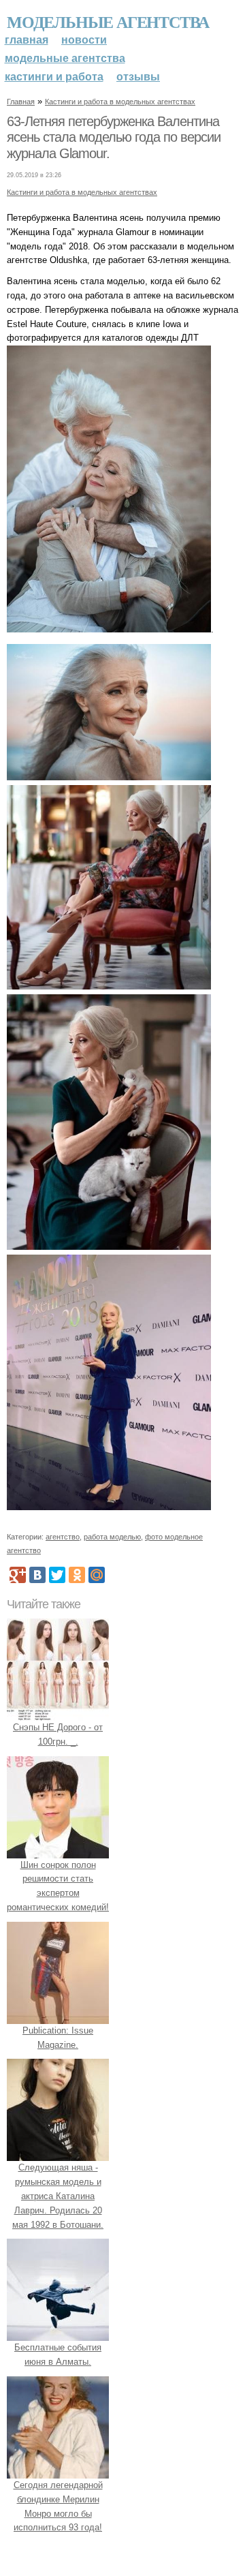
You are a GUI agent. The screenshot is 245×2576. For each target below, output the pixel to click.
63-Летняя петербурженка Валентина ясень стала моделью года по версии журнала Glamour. (114, 137)
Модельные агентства (108, 21)
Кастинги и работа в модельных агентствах (120, 102)
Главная (27, 40)
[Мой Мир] (97, 1575)
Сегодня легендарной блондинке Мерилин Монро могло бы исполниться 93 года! (58, 2506)
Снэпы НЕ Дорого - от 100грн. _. (58, 1734)
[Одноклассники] (77, 1575)
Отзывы (138, 77)
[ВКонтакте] (37, 1575)
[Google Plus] (18, 1575)
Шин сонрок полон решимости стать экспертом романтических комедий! (58, 1886)
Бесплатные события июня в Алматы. (58, 2355)
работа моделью (112, 1537)
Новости (84, 40)
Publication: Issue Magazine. (58, 2038)
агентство (63, 1537)
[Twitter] (57, 1575)
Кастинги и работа (54, 77)
